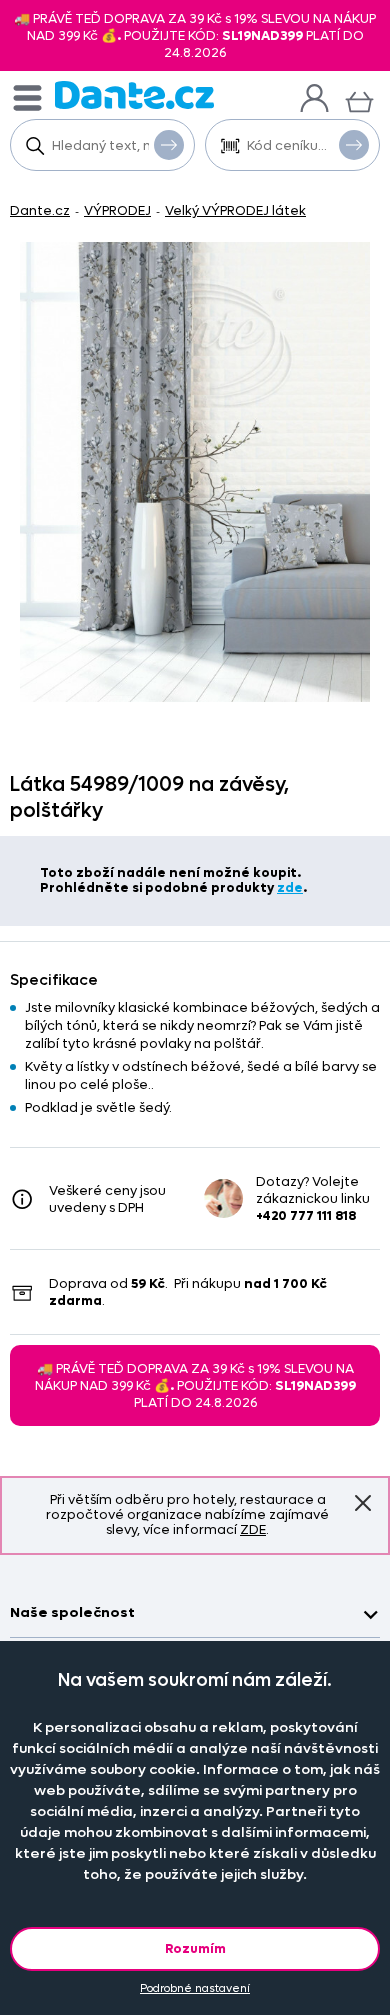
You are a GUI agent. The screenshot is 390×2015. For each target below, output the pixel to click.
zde (290, 887)
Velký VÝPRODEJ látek (235, 210)
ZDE (253, 1529)
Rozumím (195, 1948)
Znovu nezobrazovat (363, 1503)
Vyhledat (169, 145)
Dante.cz (40, 210)
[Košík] (359, 99)
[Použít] (354, 145)
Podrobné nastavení (195, 1988)
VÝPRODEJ (117, 210)
